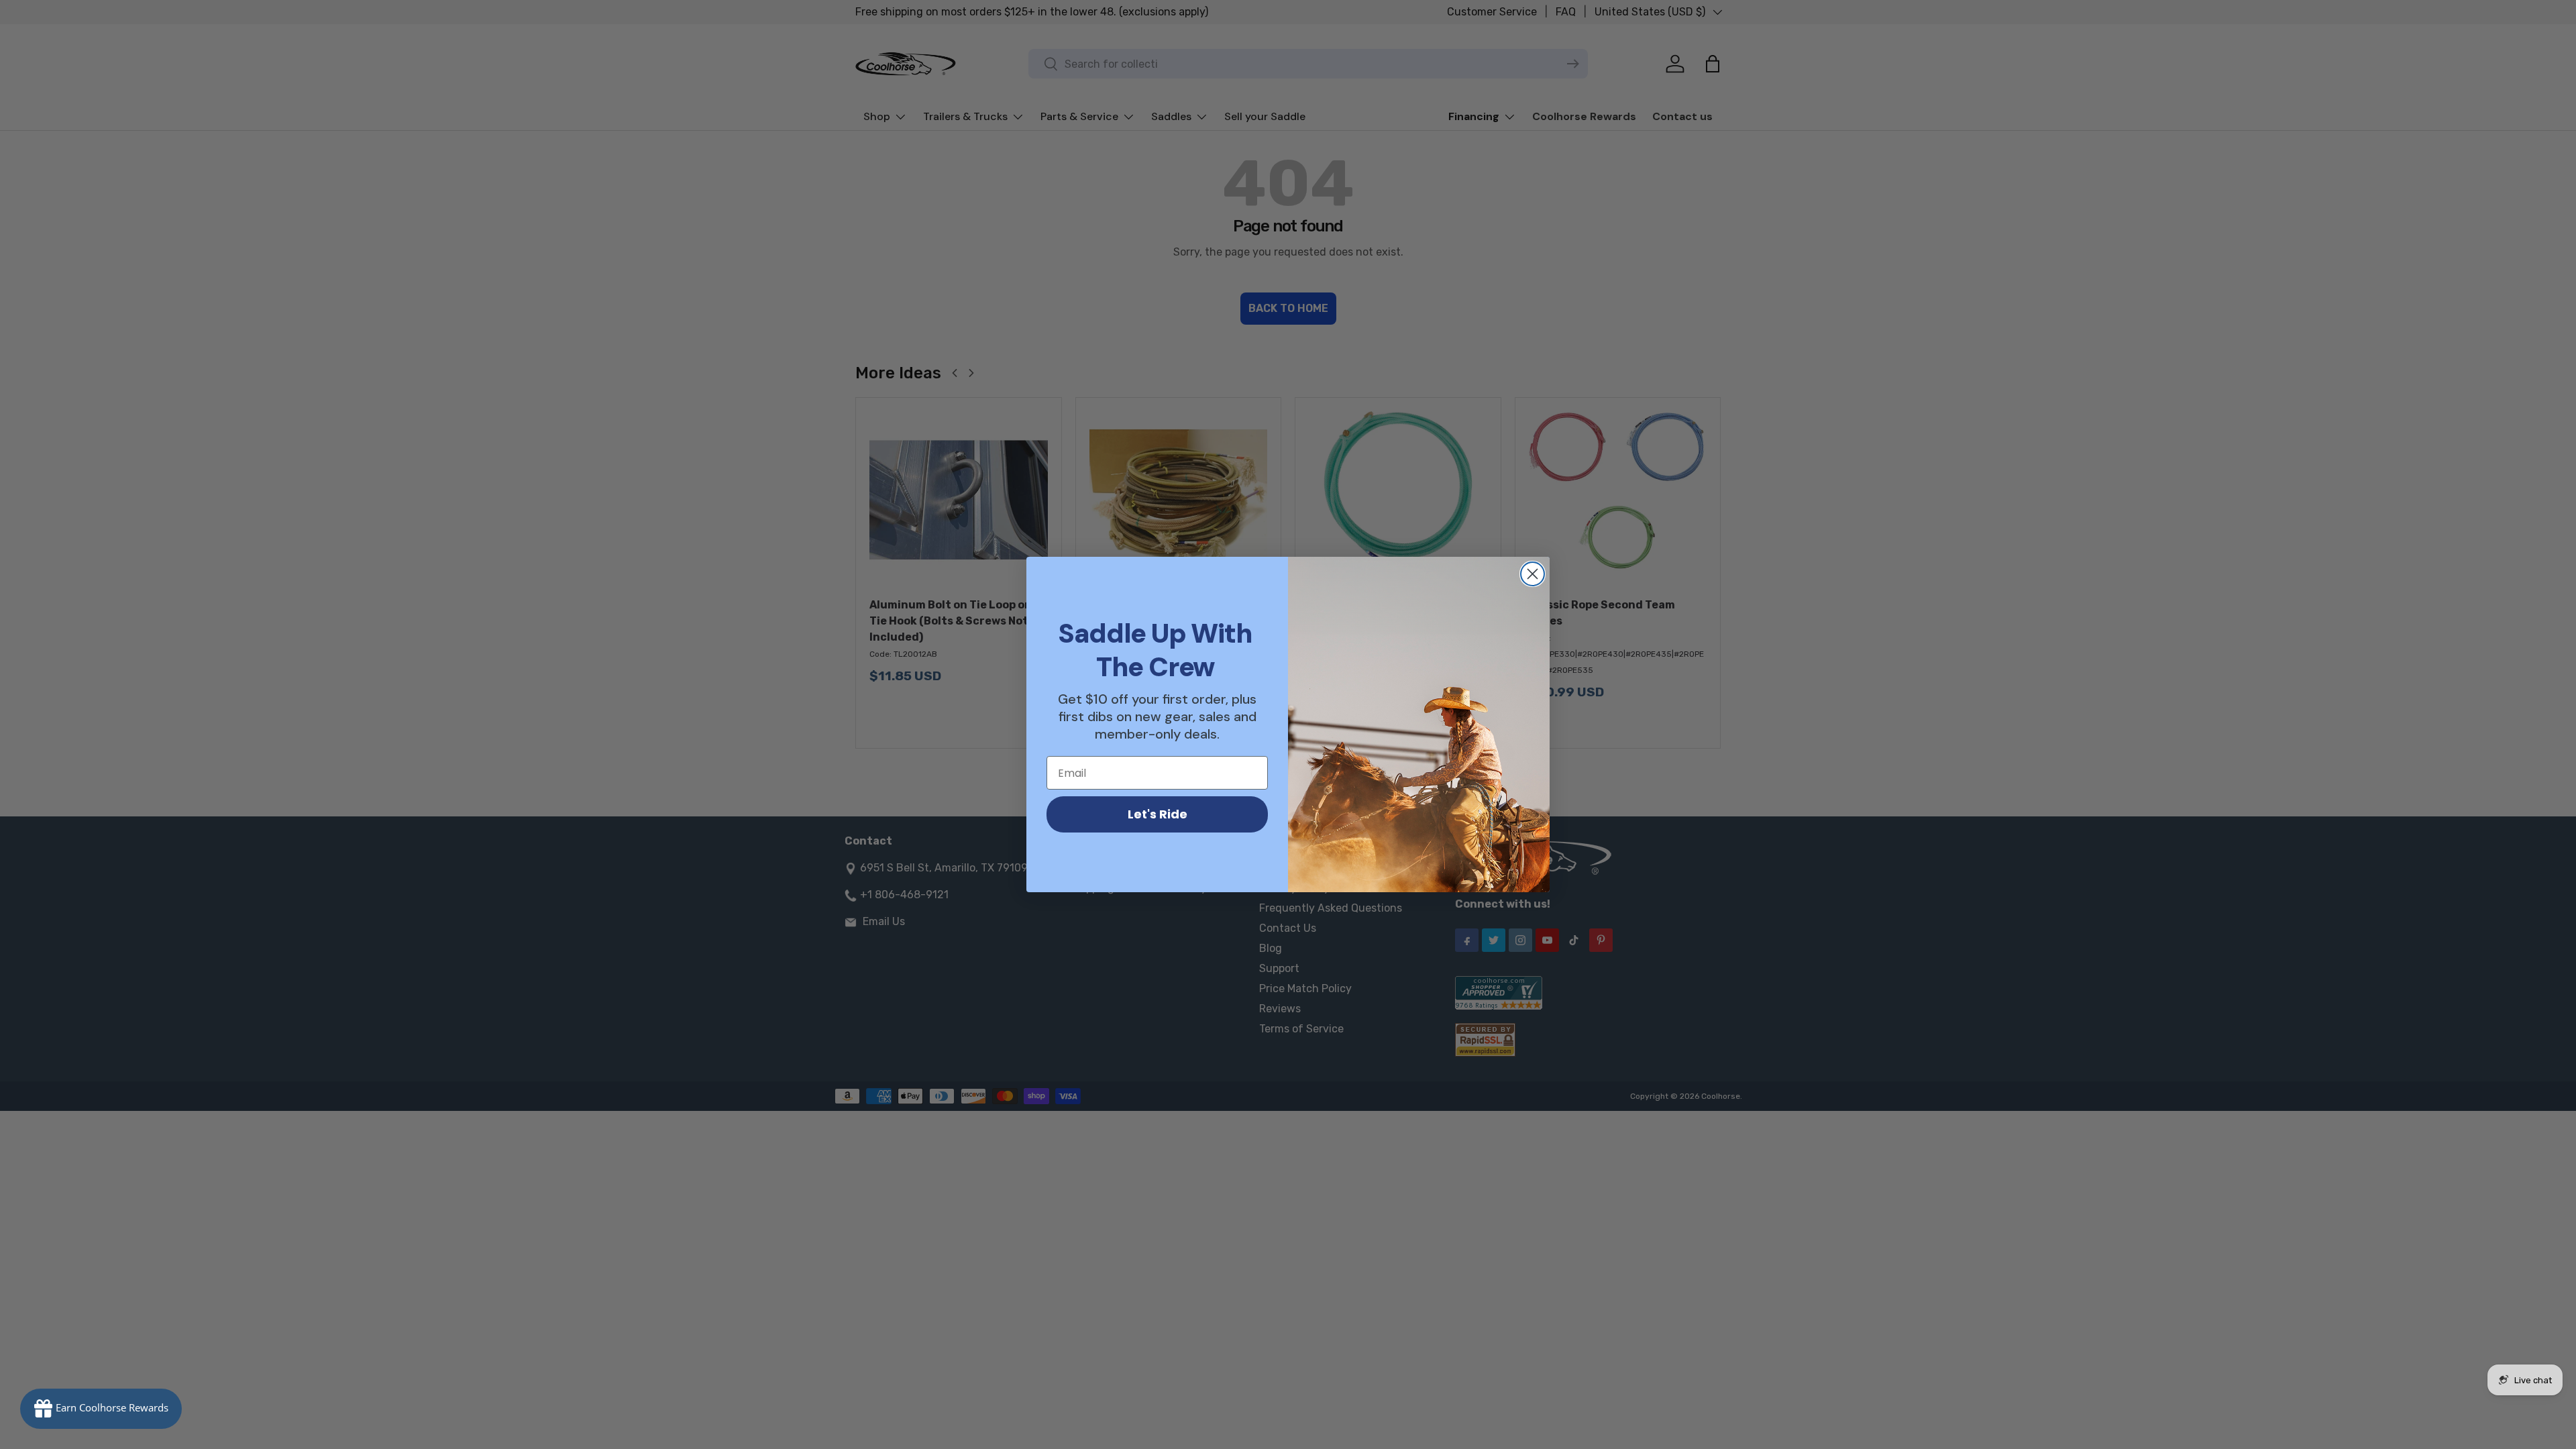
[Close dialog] (1533, 574)
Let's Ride (1158, 814)
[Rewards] (101, 1409)
